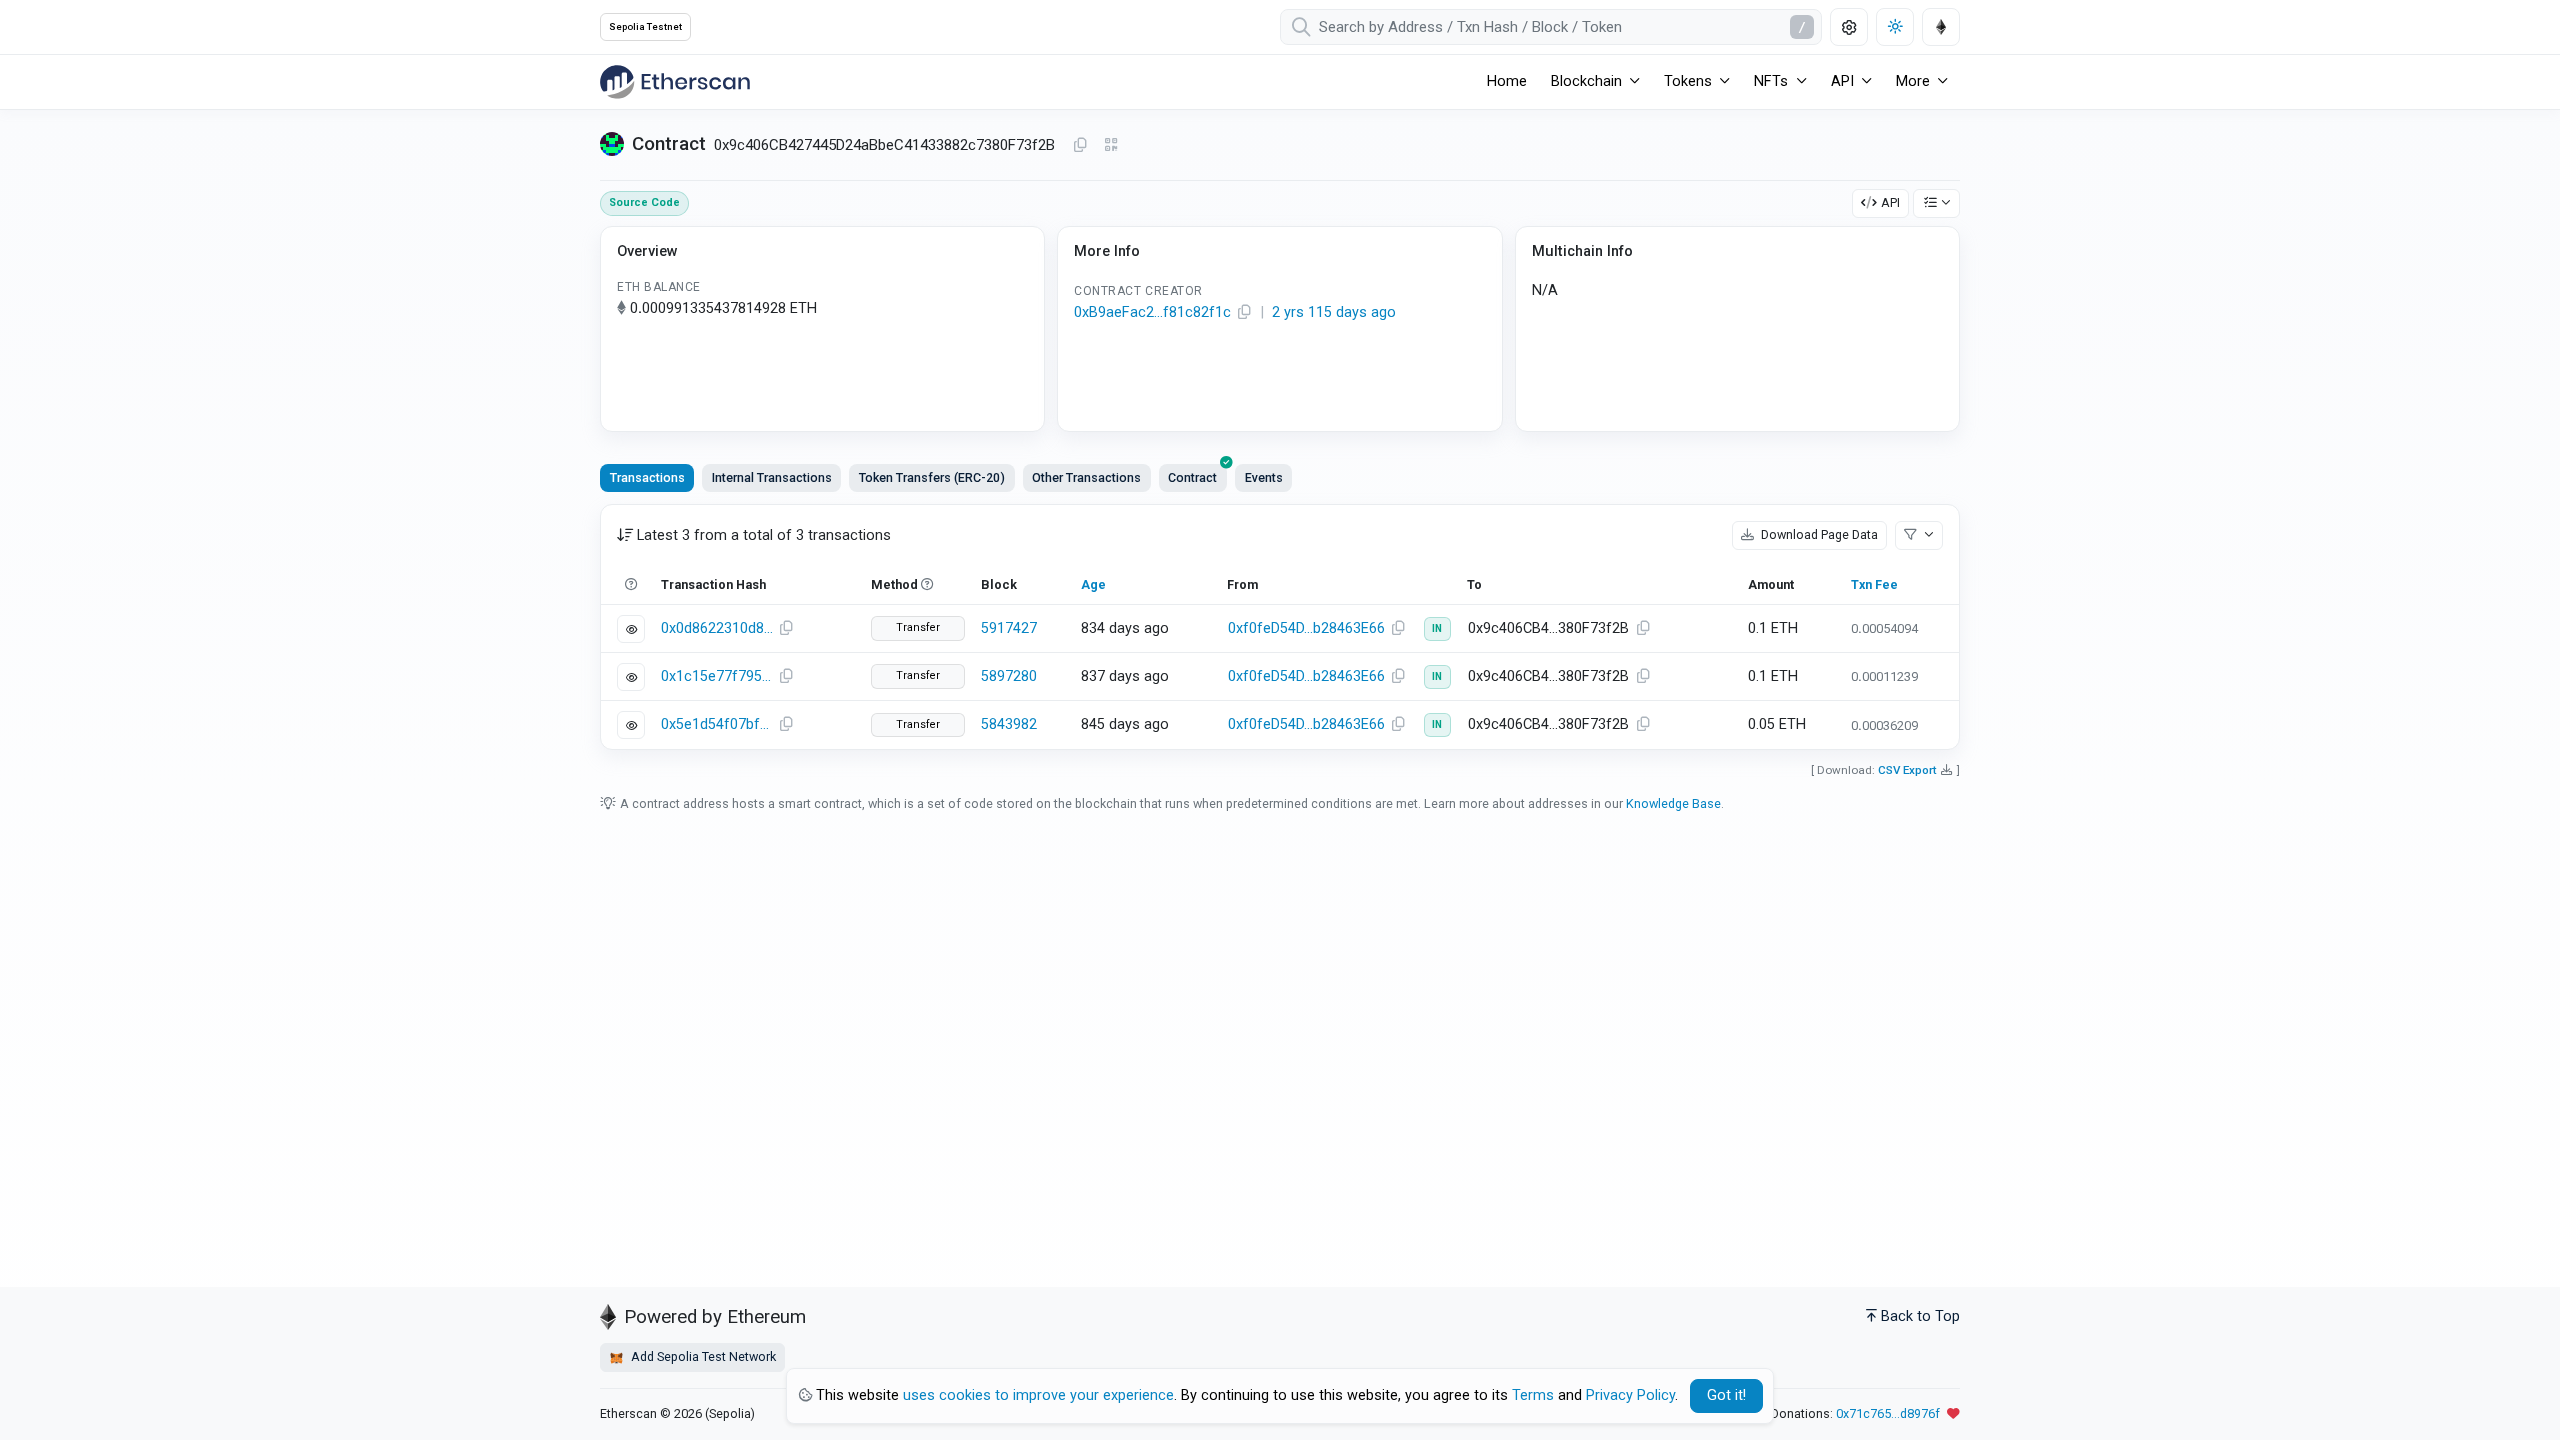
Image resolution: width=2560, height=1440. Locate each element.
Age (1093, 584)
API (1890, 202)
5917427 (1009, 628)
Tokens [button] (1688, 81)
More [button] (1913, 81)
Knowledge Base (1673, 803)
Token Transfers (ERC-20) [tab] (932, 477)
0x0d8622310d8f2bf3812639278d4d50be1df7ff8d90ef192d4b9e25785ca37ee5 (717, 628)
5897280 (1009, 676)
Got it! (1726, 1395)
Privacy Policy (1630, 1395)
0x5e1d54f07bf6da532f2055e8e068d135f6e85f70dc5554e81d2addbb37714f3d (717, 724)
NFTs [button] (1771, 81)
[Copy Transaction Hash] (786, 629)
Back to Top (1920, 1316)
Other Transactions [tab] (1086, 477)
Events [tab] (1264, 477)
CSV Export (1907, 770)
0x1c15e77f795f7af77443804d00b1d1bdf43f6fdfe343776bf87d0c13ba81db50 (717, 676)
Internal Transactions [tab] (772, 477)
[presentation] (1193, 478)
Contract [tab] (1192, 477)
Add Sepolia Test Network (702, 1356)
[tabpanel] (1280, 626)
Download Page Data (1818, 534)
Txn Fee (1874, 584)
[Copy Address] (1080, 146)
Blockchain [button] (1586, 81)
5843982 (1009, 724)
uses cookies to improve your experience (1038, 1395)
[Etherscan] (675, 82)
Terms (1533, 1395)
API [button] (1842, 81)
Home (1507, 81)
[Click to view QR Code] (1111, 145)
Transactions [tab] (647, 477)
